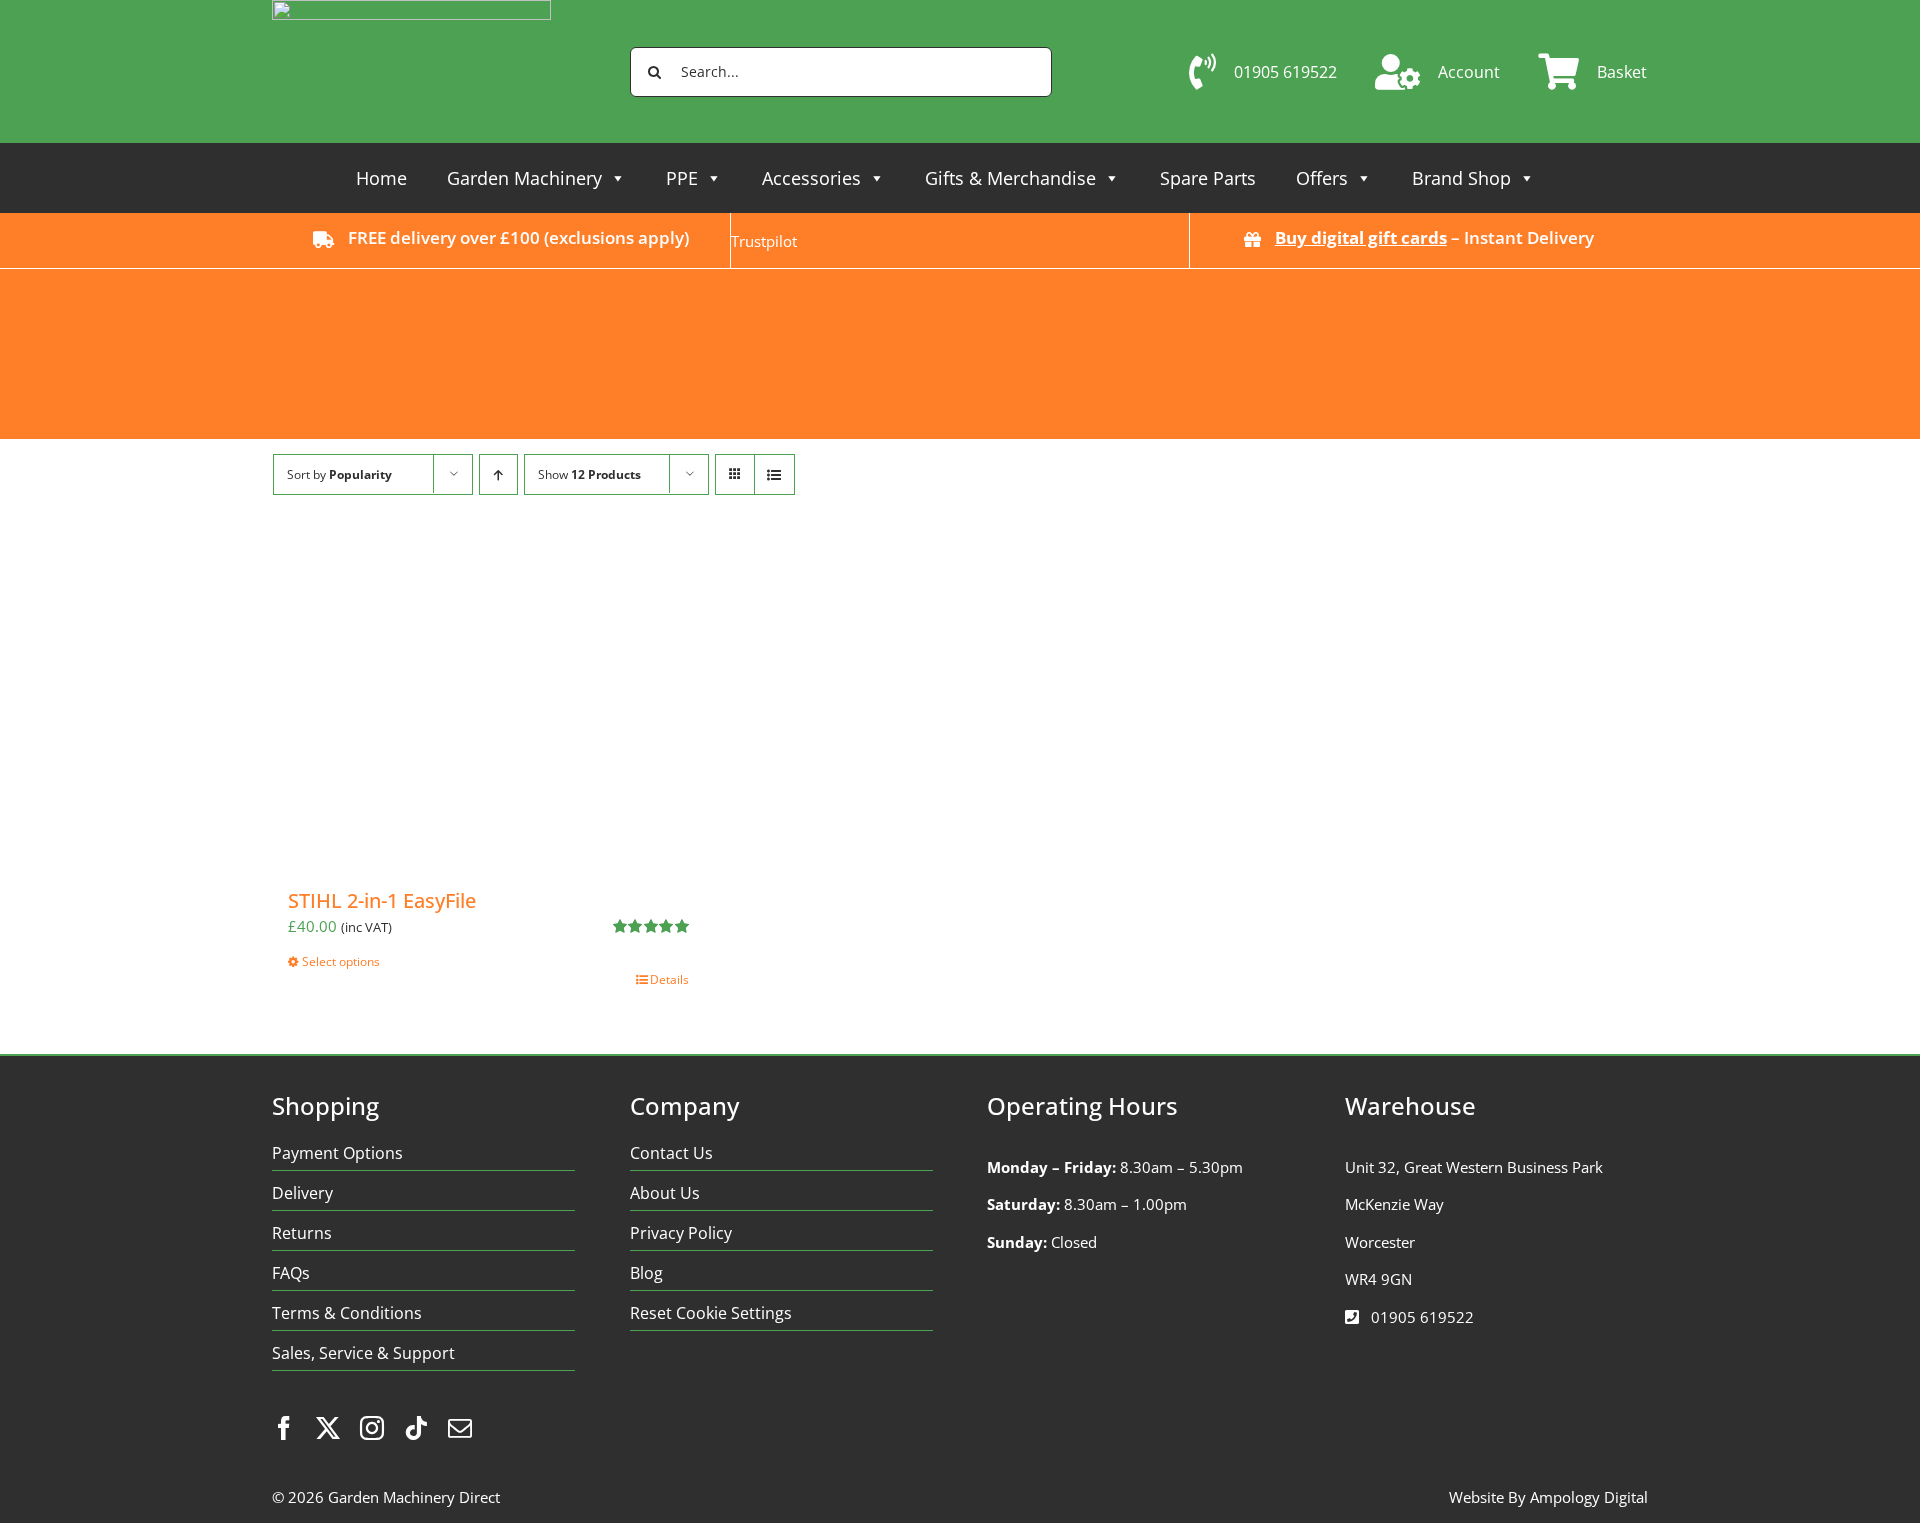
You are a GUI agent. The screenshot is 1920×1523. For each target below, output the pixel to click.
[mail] (460, 1428)
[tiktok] (416, 1428)
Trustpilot (764, 241)
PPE (682, 178)
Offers (1322, 178)
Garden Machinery (524, 178)
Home (381, 178)
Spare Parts (1208, 178)
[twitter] (328, 1428)
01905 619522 (1422, 1317)
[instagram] (372, 1428)
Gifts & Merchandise (1010, 178)
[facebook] (284, 1428)
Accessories (811, 178)
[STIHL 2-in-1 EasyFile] (489, 702)
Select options (341, 961)
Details (669, 979)
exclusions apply (616, 237)
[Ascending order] (498, 474)
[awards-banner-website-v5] (959, 276)
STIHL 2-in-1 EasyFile (382, 900)
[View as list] (774, 474)
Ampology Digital (1589, 1497)
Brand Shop (1461, 178)
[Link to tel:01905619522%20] (1352, 1317)
